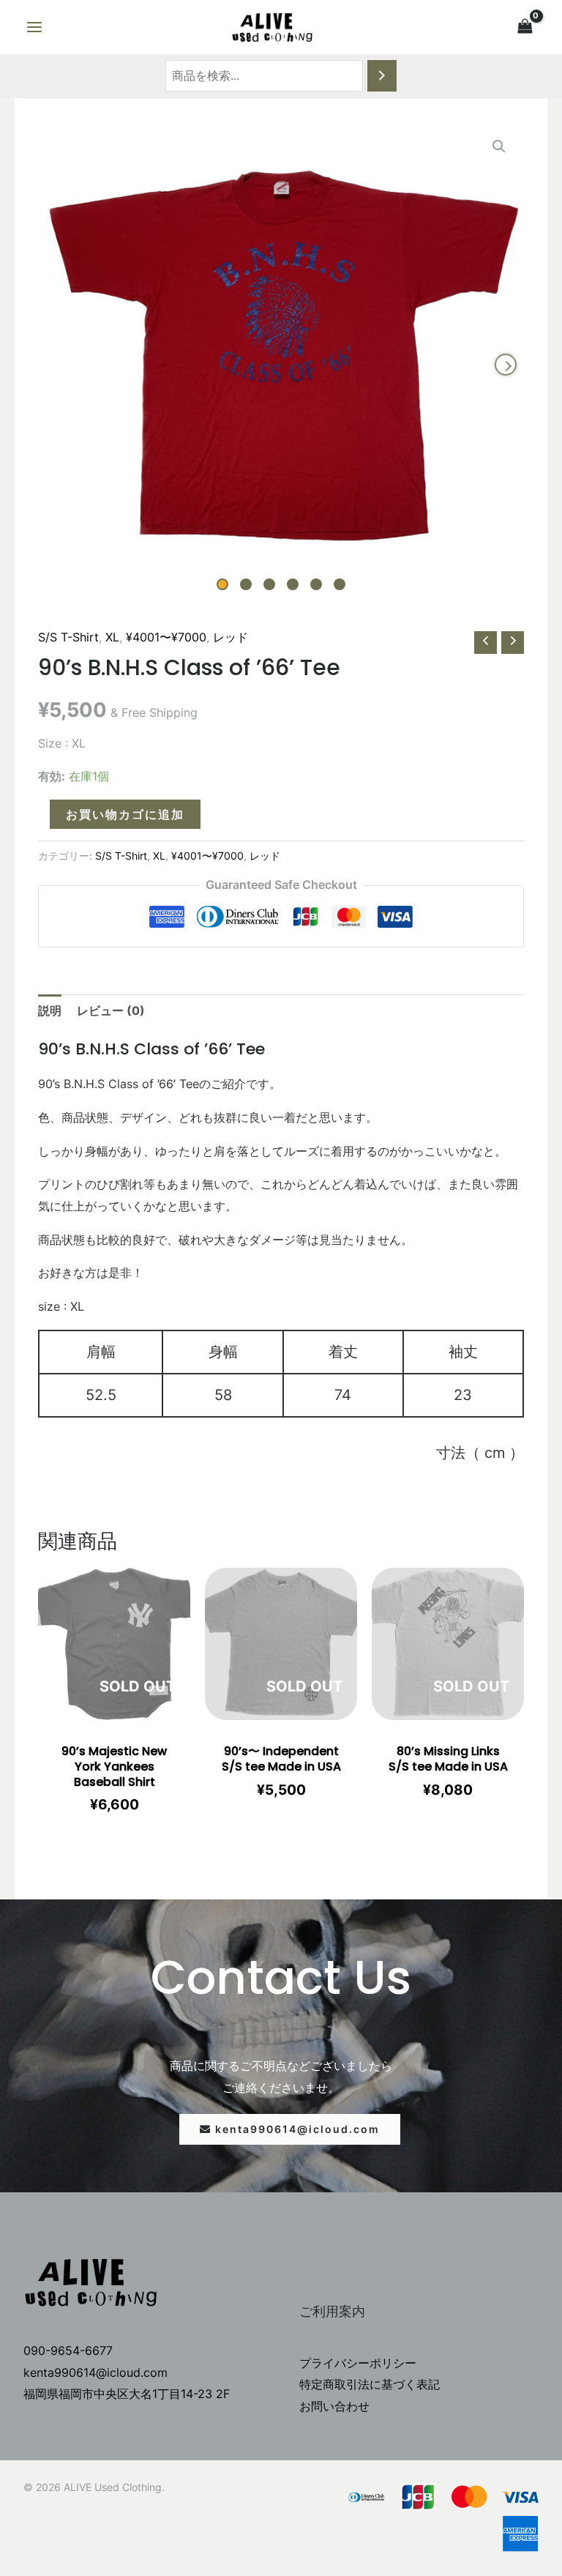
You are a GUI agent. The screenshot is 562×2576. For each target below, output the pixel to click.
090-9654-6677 (68, 2350)
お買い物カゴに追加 (125, 814)
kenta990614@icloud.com (95, 2372)
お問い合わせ (334, 2406)
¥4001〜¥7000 (166, 637)
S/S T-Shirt (68, 637)
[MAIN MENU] (34, 27)
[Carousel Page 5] (316, 584)
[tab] (50, 1011)
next (506, 365)
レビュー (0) (111, 1010)
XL (112, 637)
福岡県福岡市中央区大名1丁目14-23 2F (127, 2394)
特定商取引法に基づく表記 (370, 2384)
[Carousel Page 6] (340, 584)
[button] (290, 2129)
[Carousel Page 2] (246, 584)
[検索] (382, 76)
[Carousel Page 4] (293, 584)
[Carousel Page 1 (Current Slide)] (222, 584)
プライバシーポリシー (358, 2363)
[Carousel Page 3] (269, 584)
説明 (50, 1010)
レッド (231, 637)
